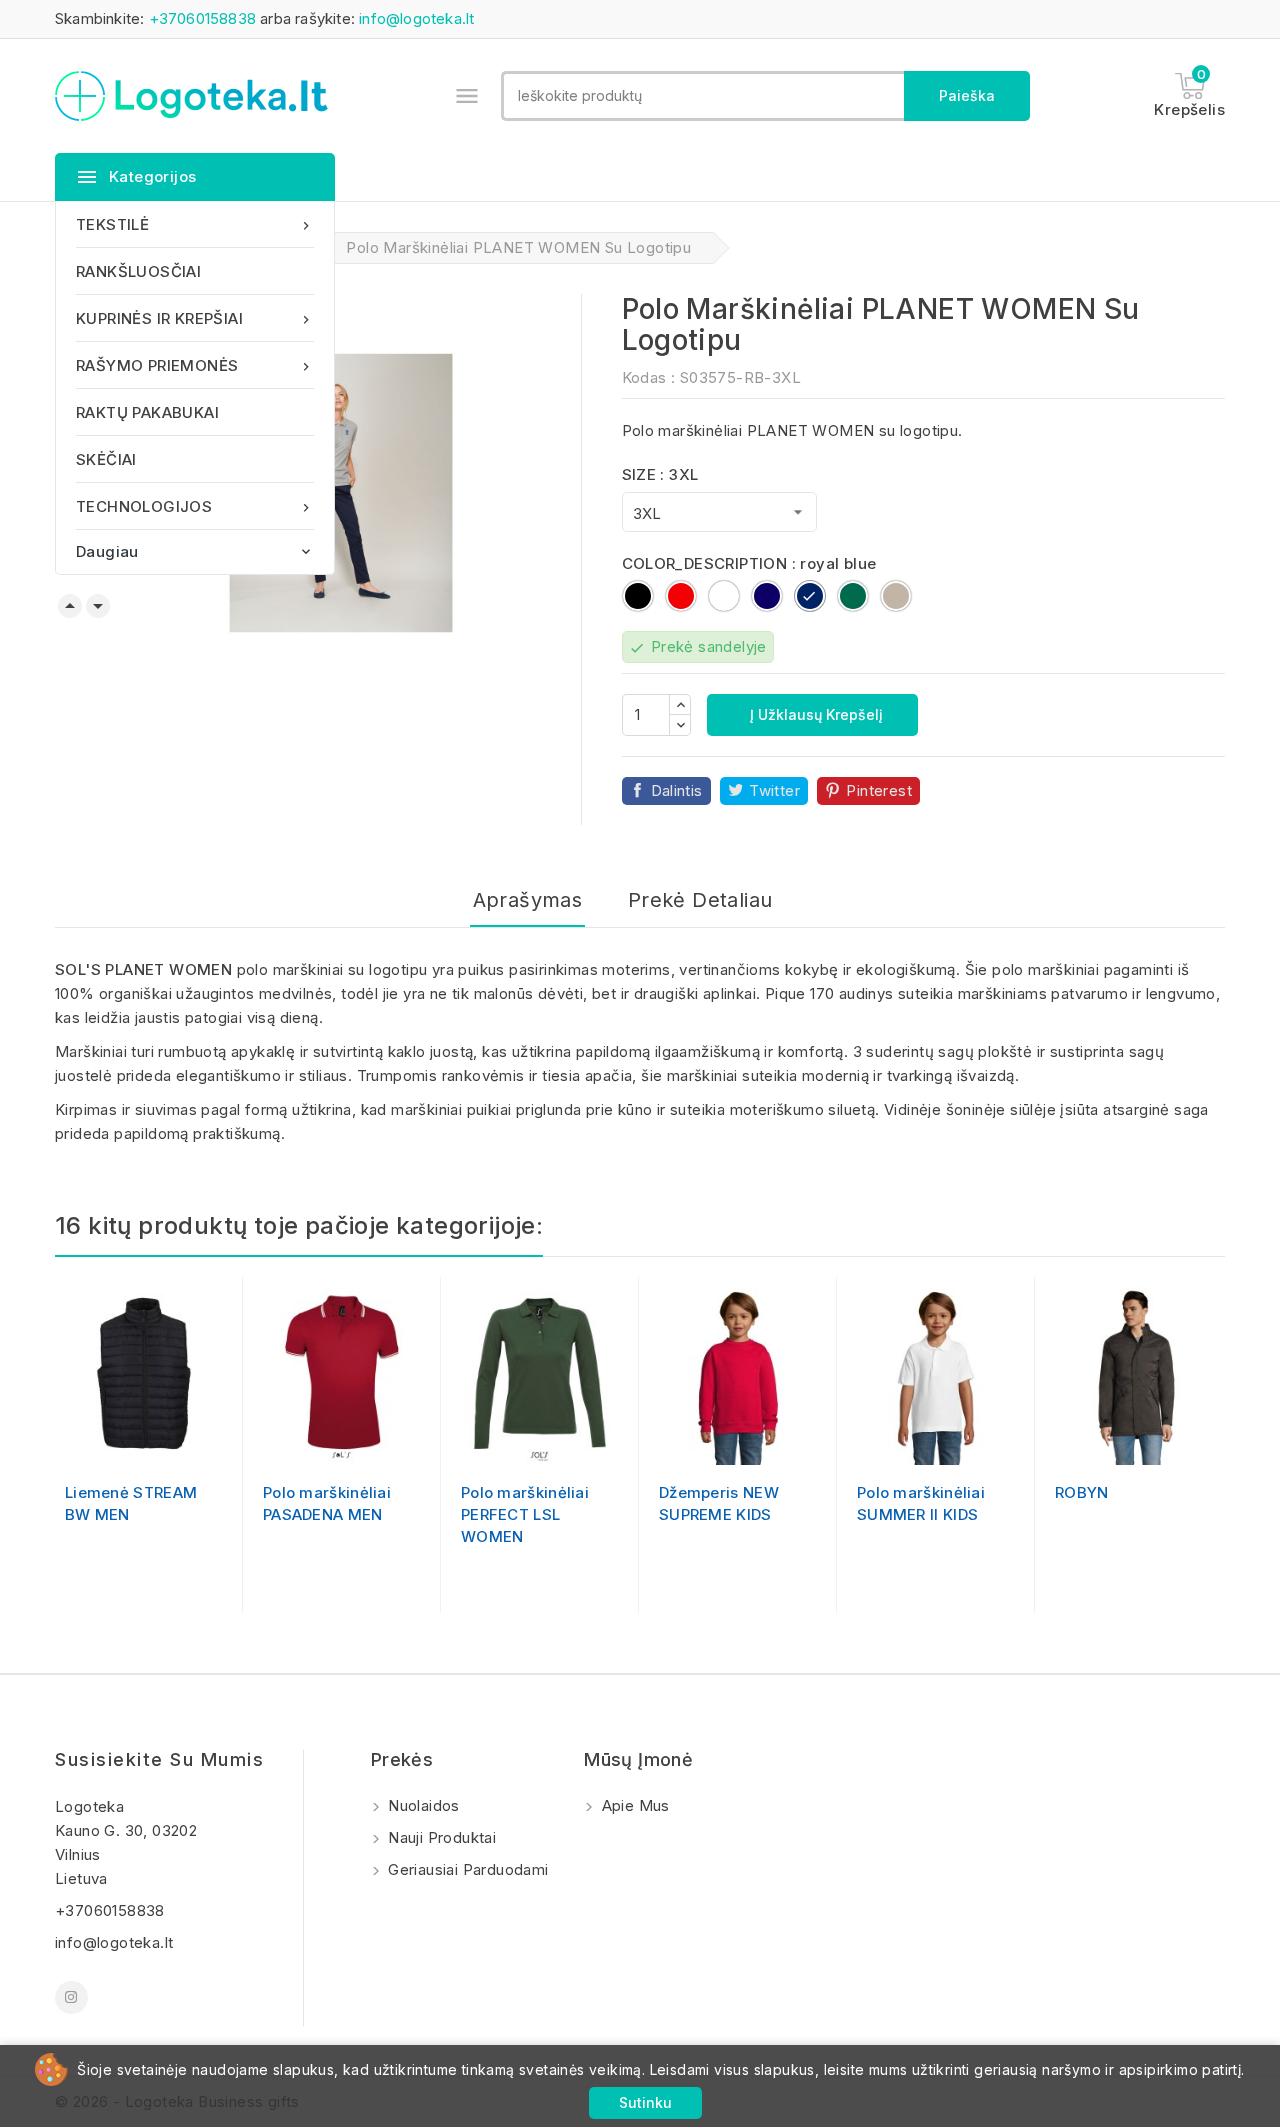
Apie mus (633, 1805)
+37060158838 (202, 18)
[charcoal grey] (175, 1444)
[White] (538, 1444)
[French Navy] (134, 1444)
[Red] (518, 1444)
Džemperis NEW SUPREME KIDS (719, 1503)
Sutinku (645, 2102)
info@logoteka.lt (416, 18)
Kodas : (649, 377)
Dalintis (677, 790)
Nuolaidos (422, 1805)
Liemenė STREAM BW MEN (131, 1503)
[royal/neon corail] (340, 1444)
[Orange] (559, 1444)
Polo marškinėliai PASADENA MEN (327, 1503)
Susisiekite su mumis (159, 1759)
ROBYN (1082, 1492)
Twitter (774, 790)
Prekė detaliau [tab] (700, 900)
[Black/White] (299, 1444)
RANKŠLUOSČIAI (138, 271)
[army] (154, 1444)
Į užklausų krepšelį (814, 714)
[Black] (113, 1444)
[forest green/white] (361, 1444)
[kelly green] (955, 1444)
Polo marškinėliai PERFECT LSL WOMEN (525, 1514)
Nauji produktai (440, 1837)
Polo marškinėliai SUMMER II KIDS (921, 1503)
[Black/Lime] (320, 1444)
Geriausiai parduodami (466, 1869)
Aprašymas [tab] (528, 900)
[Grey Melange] (757, 1444)
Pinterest (879, 790)
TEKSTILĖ (195, 224)
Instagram (71, 1997)
